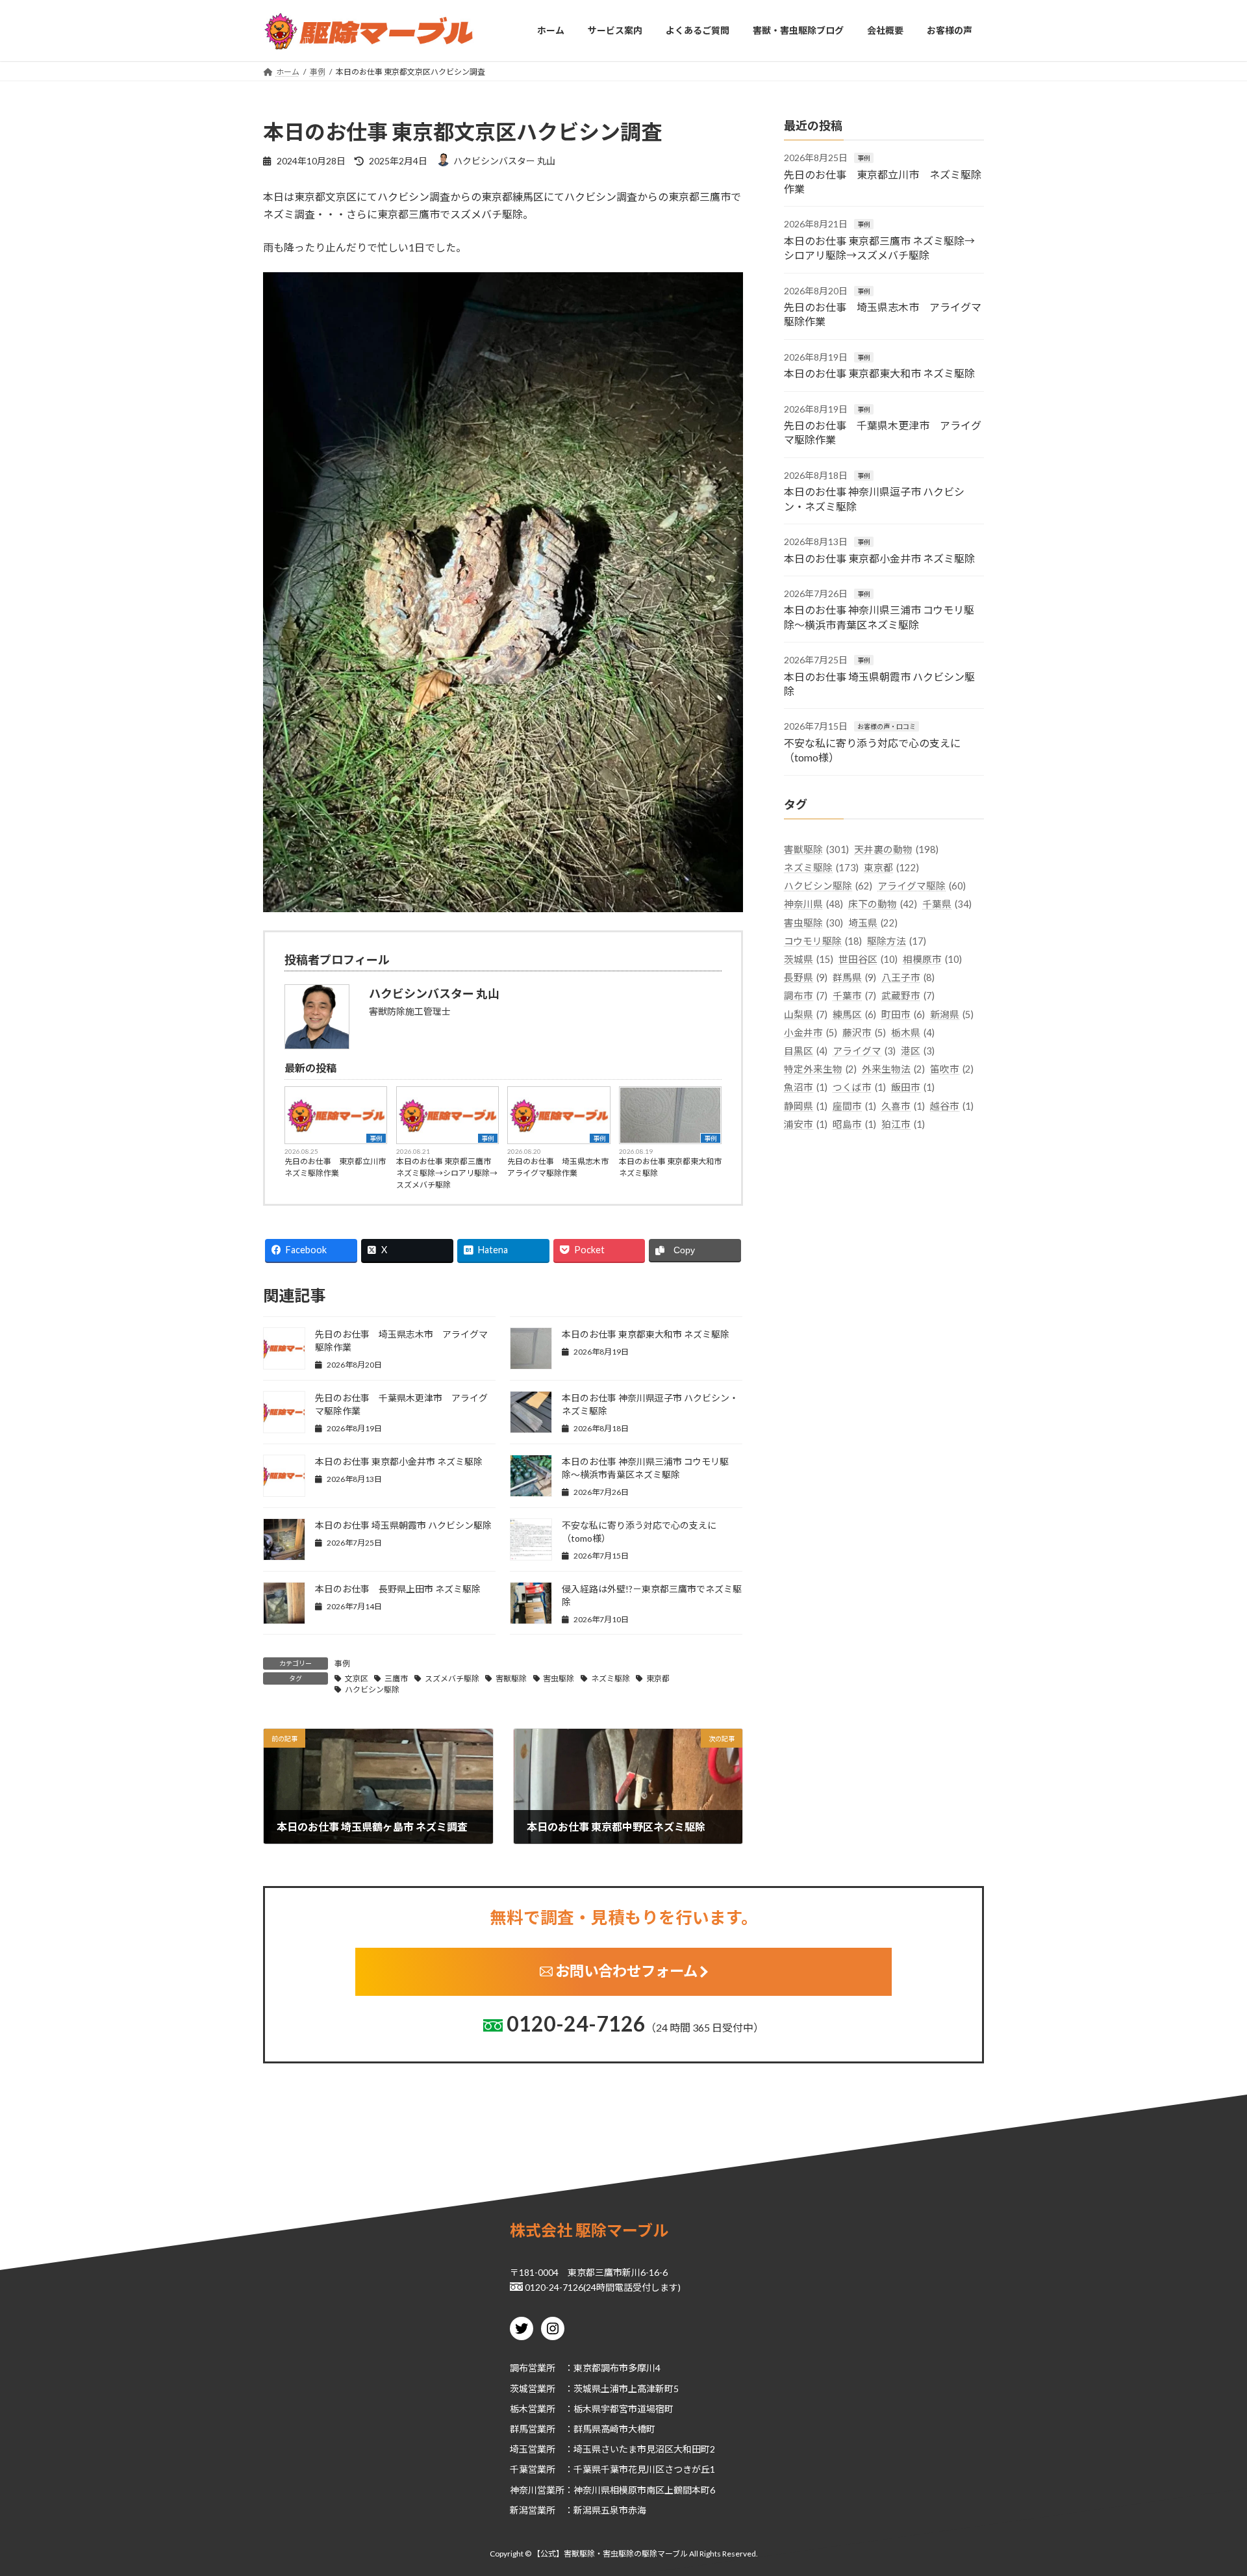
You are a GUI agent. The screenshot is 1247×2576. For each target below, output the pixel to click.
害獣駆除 (511, 1678)
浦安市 (806, 1124)
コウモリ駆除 (823, 940)
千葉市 (854, 996)
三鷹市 (396, 1678)
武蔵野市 (908, 996)
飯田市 (913, 1087)
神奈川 (523, 2489)
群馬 (519, 2429)
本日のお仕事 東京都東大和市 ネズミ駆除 (670, 1167)
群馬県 (854, 977)
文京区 (357, 1678)
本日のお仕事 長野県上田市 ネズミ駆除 (398, 1589)
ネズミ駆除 (611, 1678)
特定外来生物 (820, 1069)
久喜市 (903, 1105)
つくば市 (859, 1087)
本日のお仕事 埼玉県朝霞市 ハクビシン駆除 (403, 1525)
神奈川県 (813, 904)
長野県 (806, 977)
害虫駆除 (559, 1678)
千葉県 (947, 904)
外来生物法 (893, 1069)
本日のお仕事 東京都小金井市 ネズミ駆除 (399, 1461)
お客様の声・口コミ (887, 726)
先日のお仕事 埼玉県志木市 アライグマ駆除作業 (559, 1167)
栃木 (519, 2408)
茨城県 (809, 959)
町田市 (903, 1014)
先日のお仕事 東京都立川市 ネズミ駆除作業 (336, 1167)
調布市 (806, 996)
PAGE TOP (1207, 2486)
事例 (376, 1138)
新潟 (519, 2509)
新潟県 (952, 1014)
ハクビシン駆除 (372, 1690)
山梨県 (806, 1014)
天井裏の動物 (896, 849)
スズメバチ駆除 (452, 1678)
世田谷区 (868, 959)
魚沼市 (806, 1087)
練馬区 (854, 1014)
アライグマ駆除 (922, 886)
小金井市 (811, 1032)
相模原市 (932, 959)
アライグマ (864, 1051)
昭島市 (854, 1124)
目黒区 (806, 1051)
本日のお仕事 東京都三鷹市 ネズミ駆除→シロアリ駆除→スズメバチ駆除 (447, 1173)
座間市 (854, 1105)
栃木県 (913, 1032)
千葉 (519, 2469)
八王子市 (908, 977)
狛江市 (903, 1124)
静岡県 (806, 1105)
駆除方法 (897, 940)
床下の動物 (883, 904)
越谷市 (952, 1105)
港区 (918, 1051)
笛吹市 (952, 1069)
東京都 (658, 1678)
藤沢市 (864, 1032)
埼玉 (519, 2449)
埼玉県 (873, 922)
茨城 (519, 2388)
